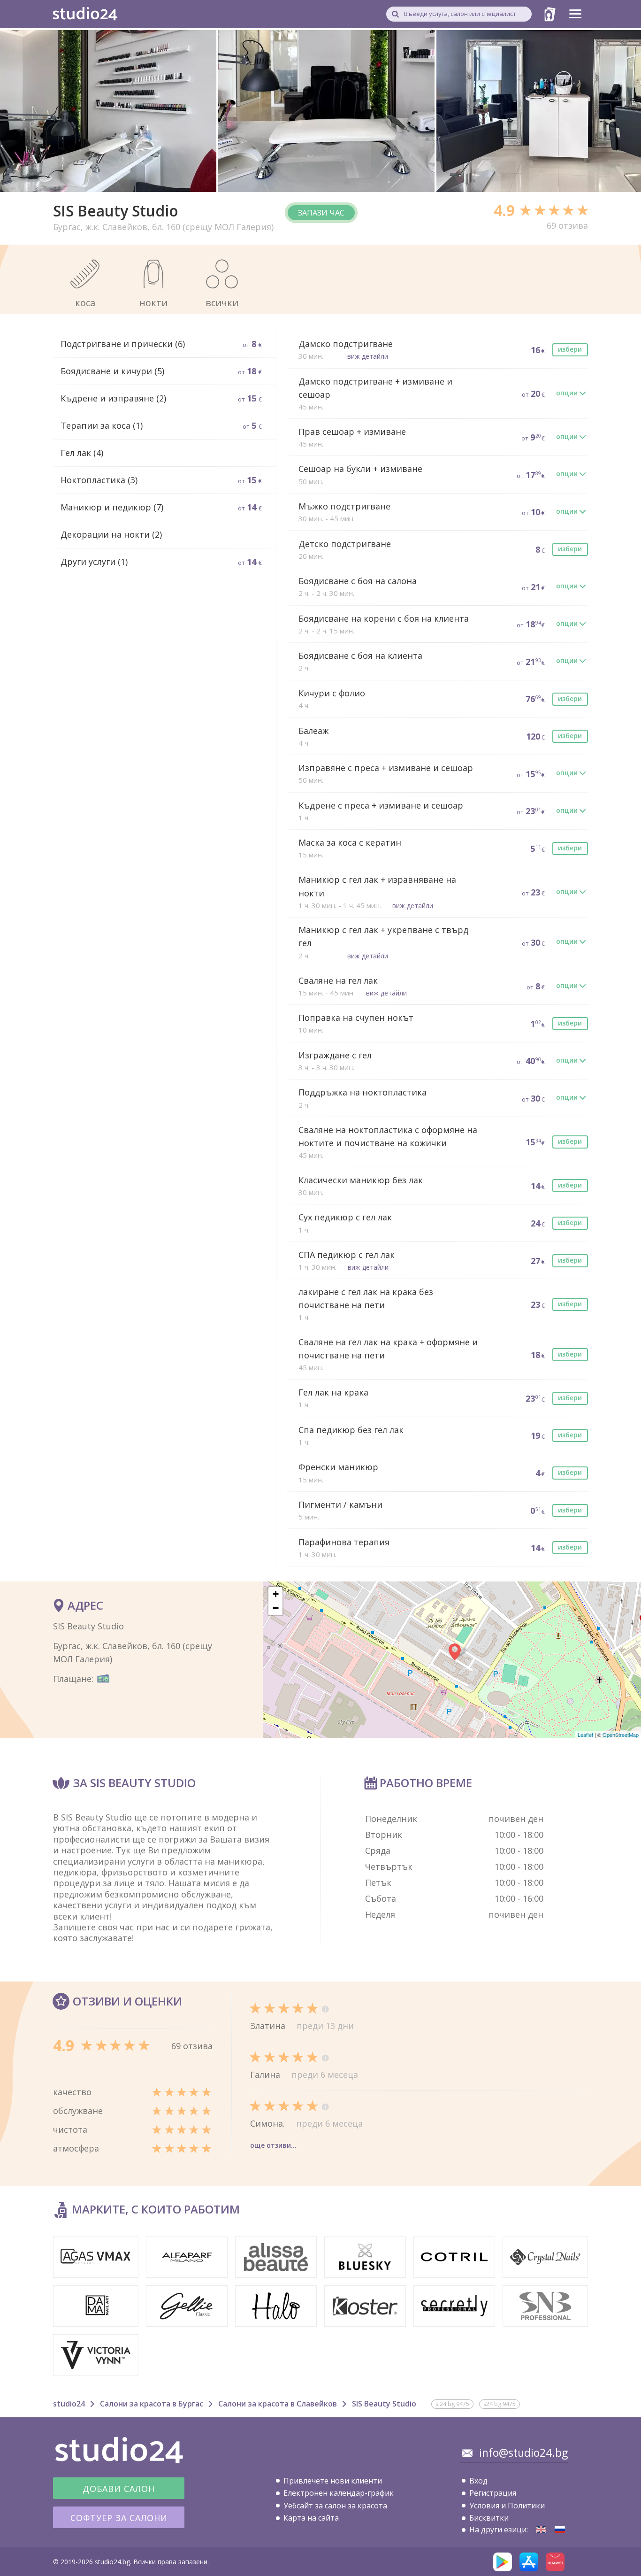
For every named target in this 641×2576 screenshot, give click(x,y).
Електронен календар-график (339, 2493)
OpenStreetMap (621, 1735)
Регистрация (493, 2493)
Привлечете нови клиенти (333, 2481)
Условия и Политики (507, 2506)
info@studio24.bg (523, 2453)
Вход (478, 2481)
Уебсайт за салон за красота (335, 2506)
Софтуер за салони (119, 2518)
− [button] (276, 1608)
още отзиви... (273, 2145)
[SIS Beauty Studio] (541, 2530)
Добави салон (119, 2489)
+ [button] (276, 1594)
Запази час (321, 213)
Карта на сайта (311, 2518)
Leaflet (585, 1735)
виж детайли (368, 356)
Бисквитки (489, 2518)
